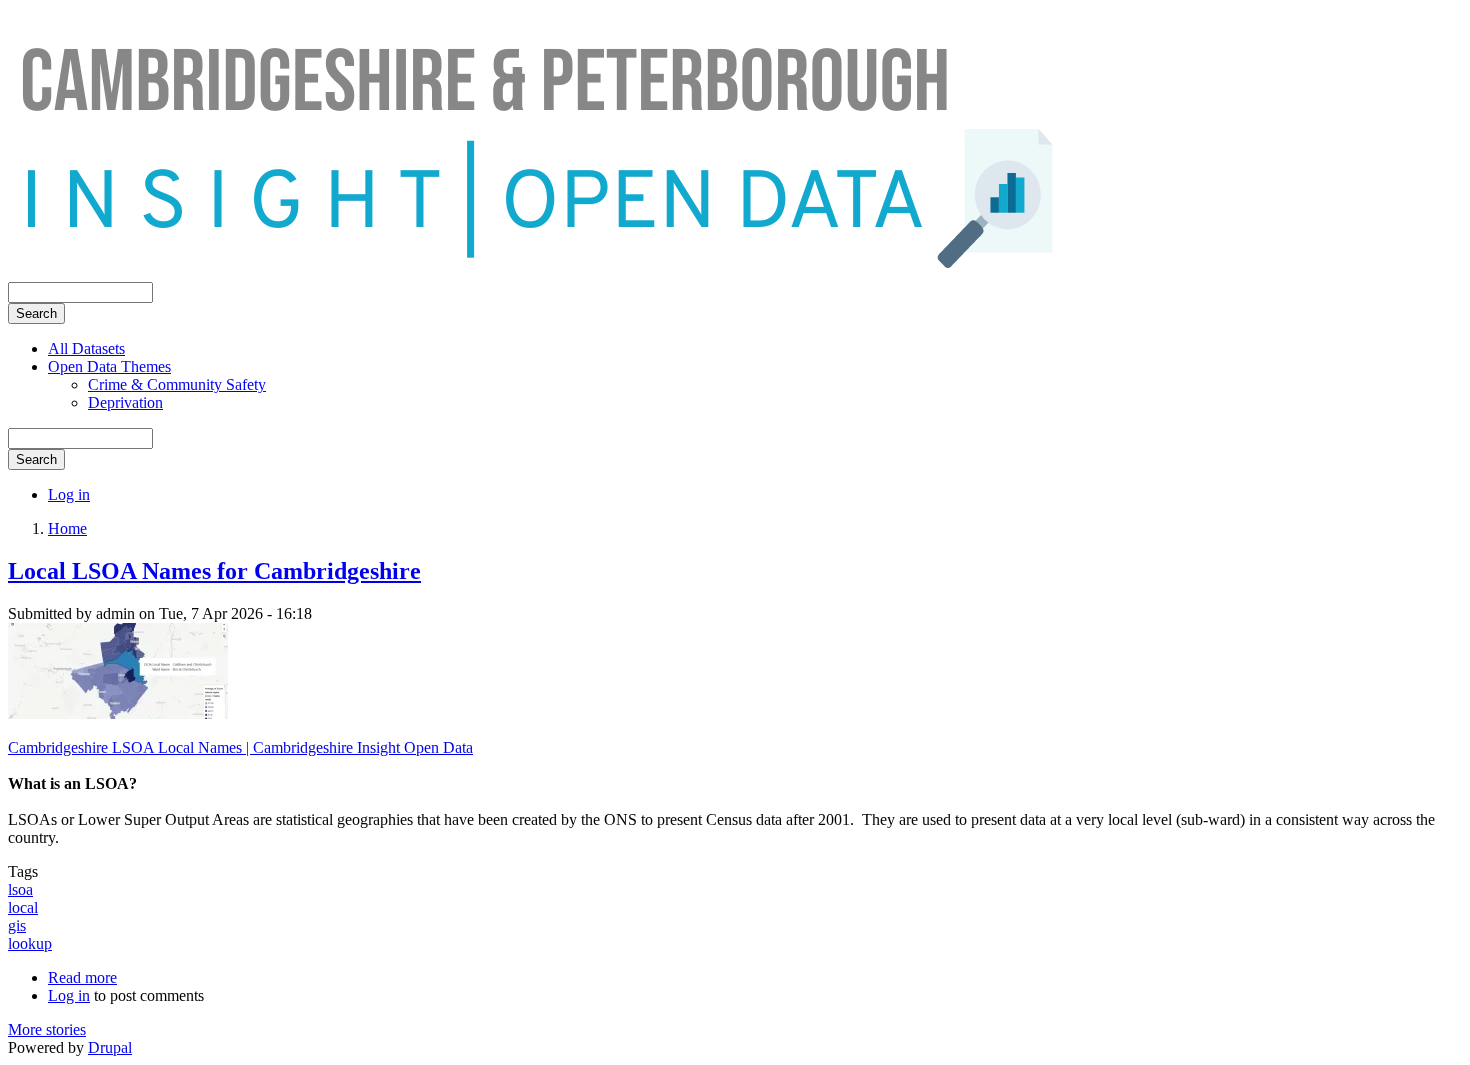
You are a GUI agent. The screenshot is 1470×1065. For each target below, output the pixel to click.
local (23, 907)
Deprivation (125, 402)
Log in (69, 494)
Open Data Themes (109, 366)
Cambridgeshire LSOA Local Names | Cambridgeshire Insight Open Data (240, 747)
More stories (47, 1029)
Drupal (110, 1047)
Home (67, 528)
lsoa (20, 889)
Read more (82, 977)
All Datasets (86, 348)
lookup (30, 943)
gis (17, 925)
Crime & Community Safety (177, 384)
